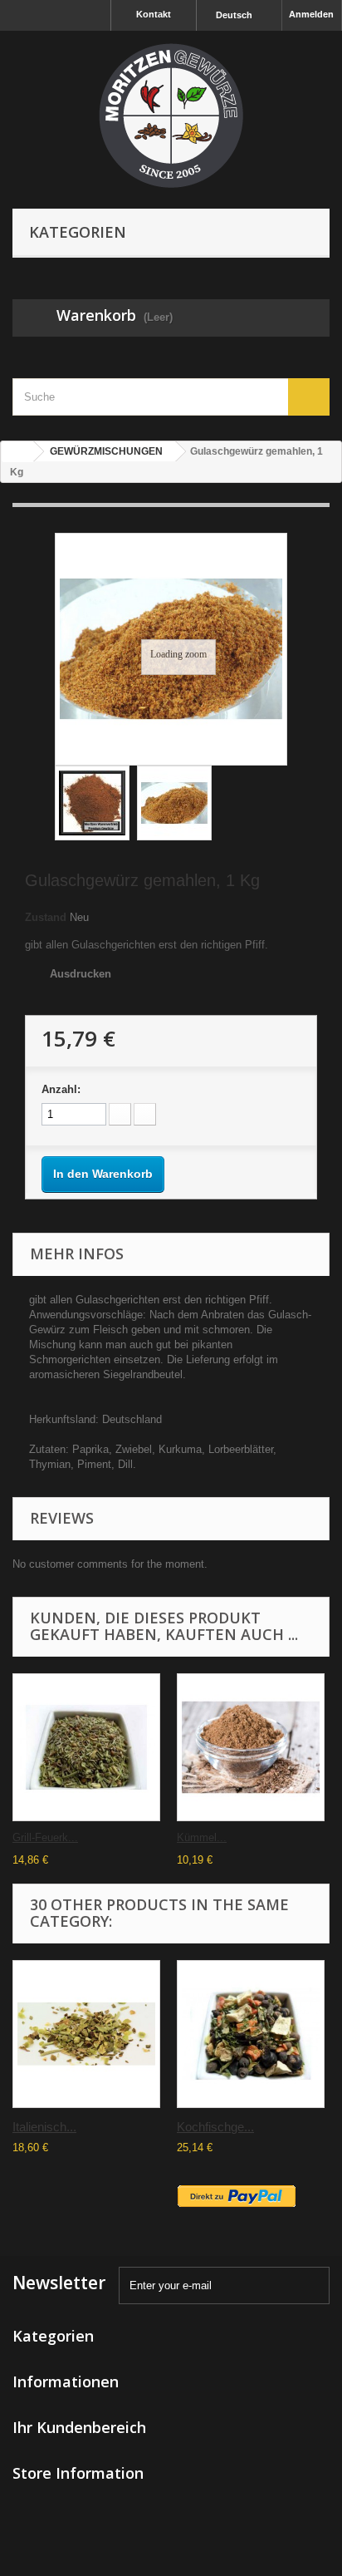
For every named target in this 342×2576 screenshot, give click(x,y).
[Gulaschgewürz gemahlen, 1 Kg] (92, 803)
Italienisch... (44, 2127)
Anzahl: (61, 1089)
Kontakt (154, 14)
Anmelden (311, 14)
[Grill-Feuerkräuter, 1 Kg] (86, 1747)
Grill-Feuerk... (45, 1837)
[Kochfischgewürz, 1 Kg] (251, 2034)
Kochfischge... (215, 2127)
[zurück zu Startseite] (17, 452)
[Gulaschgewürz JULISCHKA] (174, 803)
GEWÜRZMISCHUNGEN (106, 451)
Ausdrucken (81, 974)
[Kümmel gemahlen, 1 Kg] (251, 1747)
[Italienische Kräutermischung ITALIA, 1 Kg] (86, 2034)
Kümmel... (202, 1837)
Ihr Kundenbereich (79, 2427)
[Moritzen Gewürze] (171, 116)
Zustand (46, 917)
